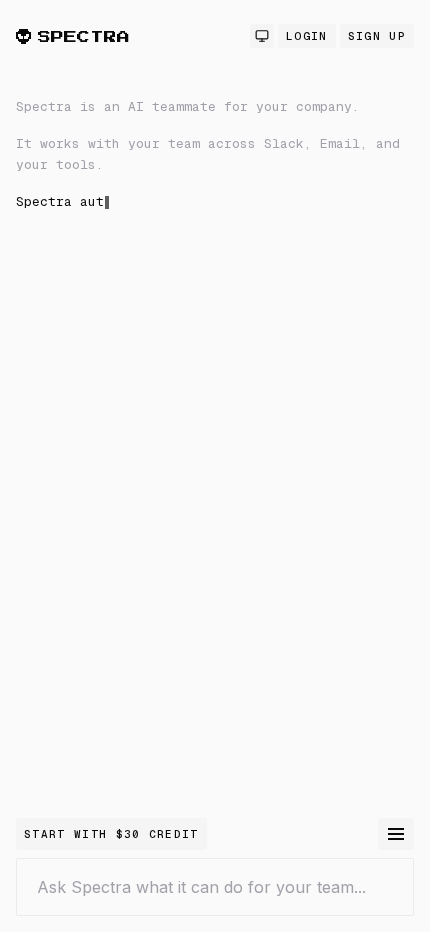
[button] (215, 314)
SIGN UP (377, 36)
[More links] (396, 834)
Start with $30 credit (111, 834)
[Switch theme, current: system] (262, 36)
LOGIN (307, 36)
